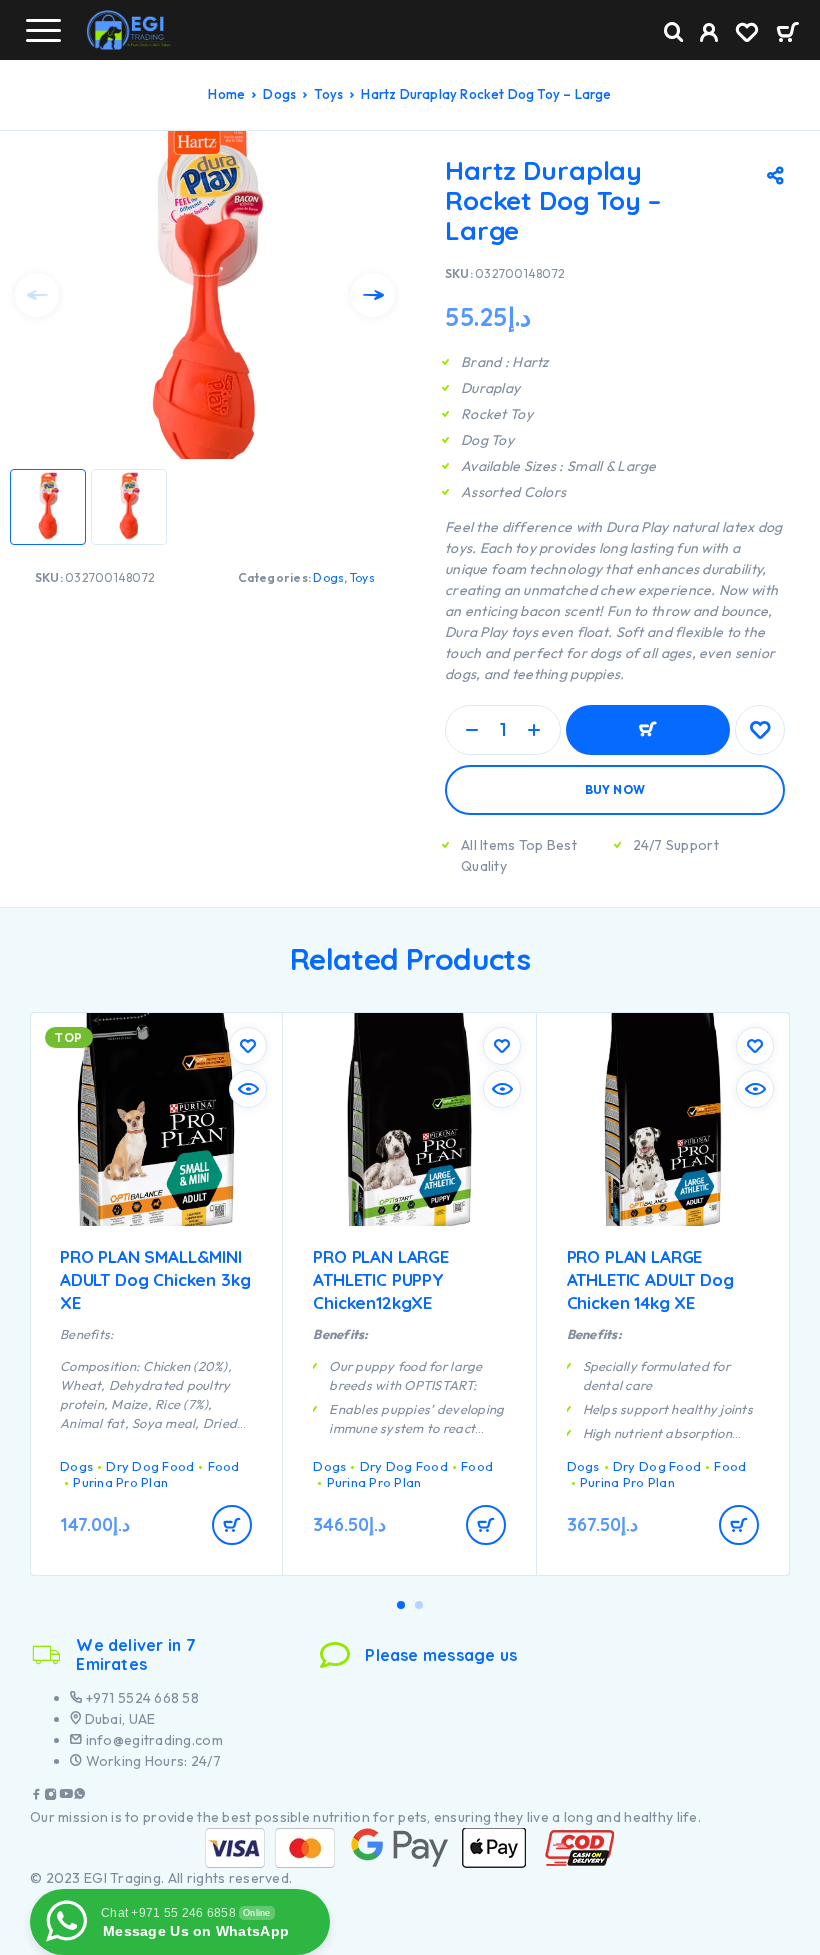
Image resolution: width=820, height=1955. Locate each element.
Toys (328, 94)
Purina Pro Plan (120, 1482)
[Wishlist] (747, 35)
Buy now (615, 789)
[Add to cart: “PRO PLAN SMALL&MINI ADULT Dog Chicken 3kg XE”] (232, 1525)
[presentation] (37, 295)
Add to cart (648, 730)
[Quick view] (248, 1089)
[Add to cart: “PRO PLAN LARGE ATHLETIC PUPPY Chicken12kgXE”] (486, 1525)
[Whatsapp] (80, 1796)
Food (224, 1466)
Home (226, 94)
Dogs (279, 94)
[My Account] (709, 35)
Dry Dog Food (150, 1466)
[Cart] (787, 34)
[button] (401, 1605)
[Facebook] (37, 1796)
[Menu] (43, 30)
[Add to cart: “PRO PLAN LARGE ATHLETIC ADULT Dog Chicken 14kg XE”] (739, 1525)
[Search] (674, 32)
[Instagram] (51, 1796)
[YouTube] (66, 1796)
